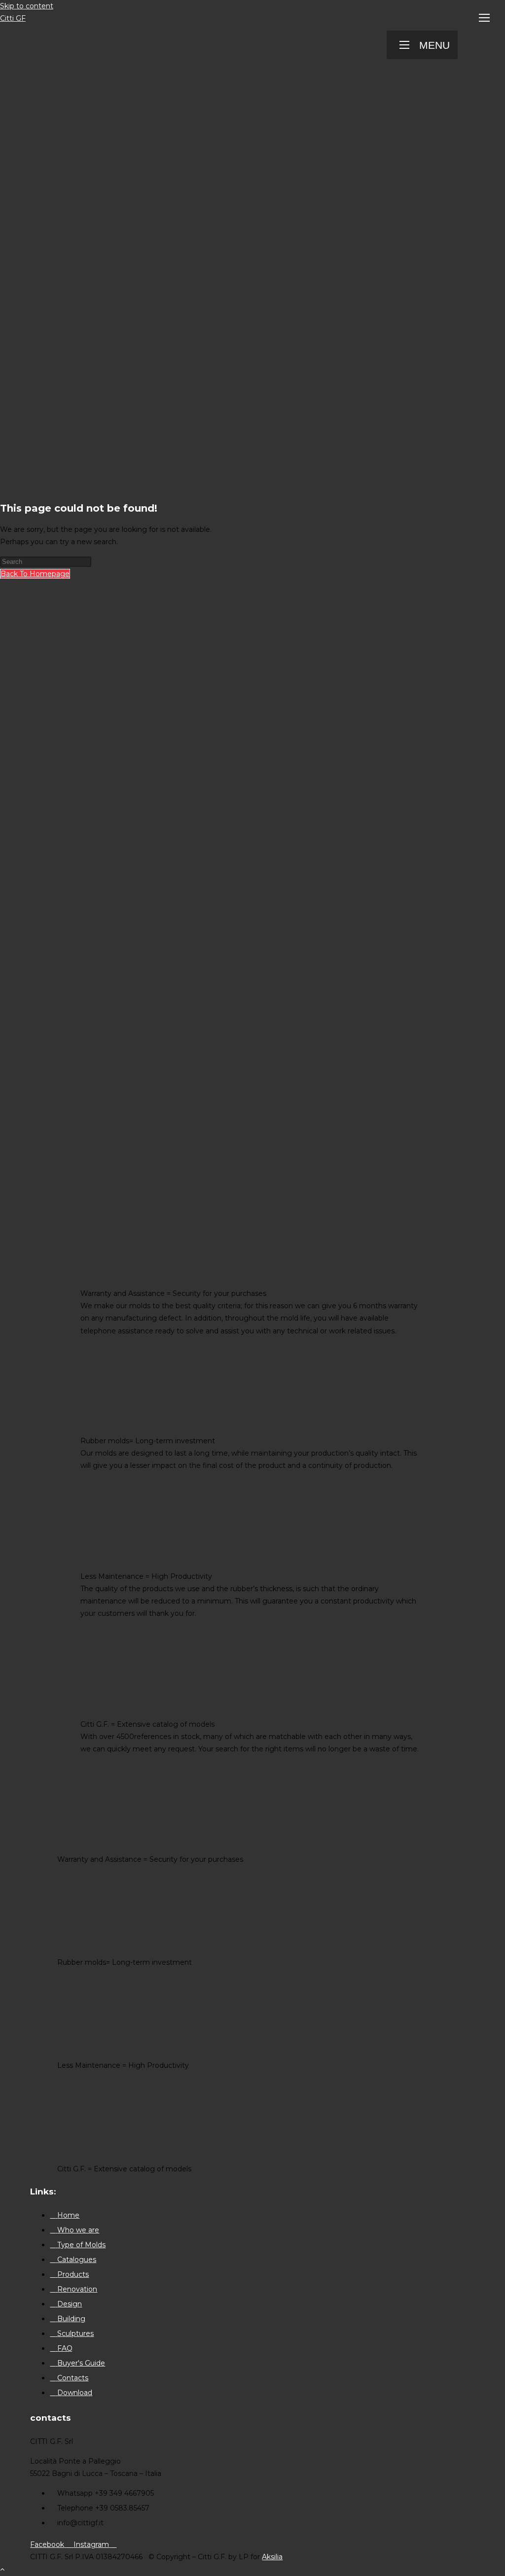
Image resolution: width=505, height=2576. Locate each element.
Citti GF (13, 18)
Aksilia (272, 2557)
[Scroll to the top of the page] (2, 2569)
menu (434, 45)
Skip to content (27, 6)
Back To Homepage (35, 574)
